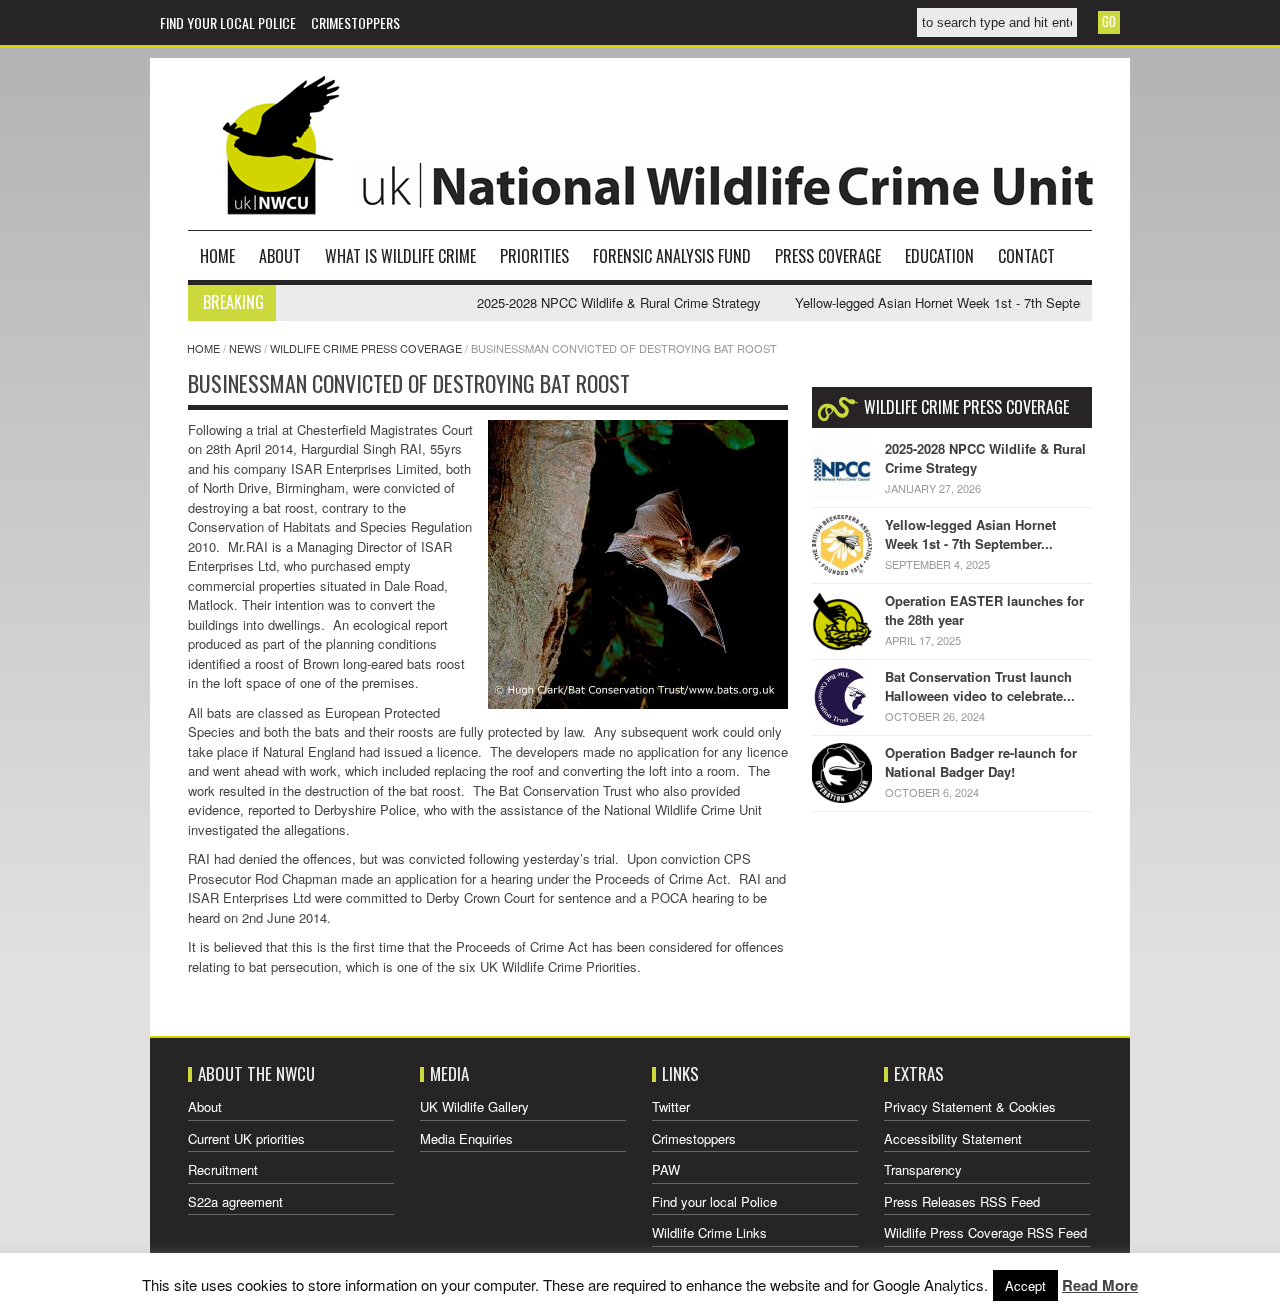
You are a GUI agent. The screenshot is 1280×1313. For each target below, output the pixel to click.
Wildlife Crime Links (709, 1232)
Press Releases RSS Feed (962, 1201)
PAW (666, 1169)
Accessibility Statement (953, 1138)
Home (217, 256)
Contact (1026, 256)
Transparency (923, 1169)
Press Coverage (828, 256)
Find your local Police (228, 22)
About (280, 256)
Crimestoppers (355, 22)
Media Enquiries (466, 1138)
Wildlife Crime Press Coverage (366, 348)
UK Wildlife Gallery (474, 1106)
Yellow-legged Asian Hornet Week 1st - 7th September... (970, 534)
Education (939, 256)
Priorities (534, 256)
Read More (1100, 1285)
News (245, 348)
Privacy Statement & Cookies (970, 1106)
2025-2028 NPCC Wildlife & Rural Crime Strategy (593, 302)
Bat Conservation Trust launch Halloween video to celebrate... (980, 686)
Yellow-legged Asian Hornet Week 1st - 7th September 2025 (942, 302)
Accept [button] (1025, 1285)
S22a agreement (235, 1201)
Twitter (671, 1106)
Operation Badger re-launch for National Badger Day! (981, 762)
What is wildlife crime (400, 256)
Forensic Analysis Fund (672, 256)
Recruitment (223, 1169)
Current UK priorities (246, 1138)
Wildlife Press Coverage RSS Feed (985, 1232)
